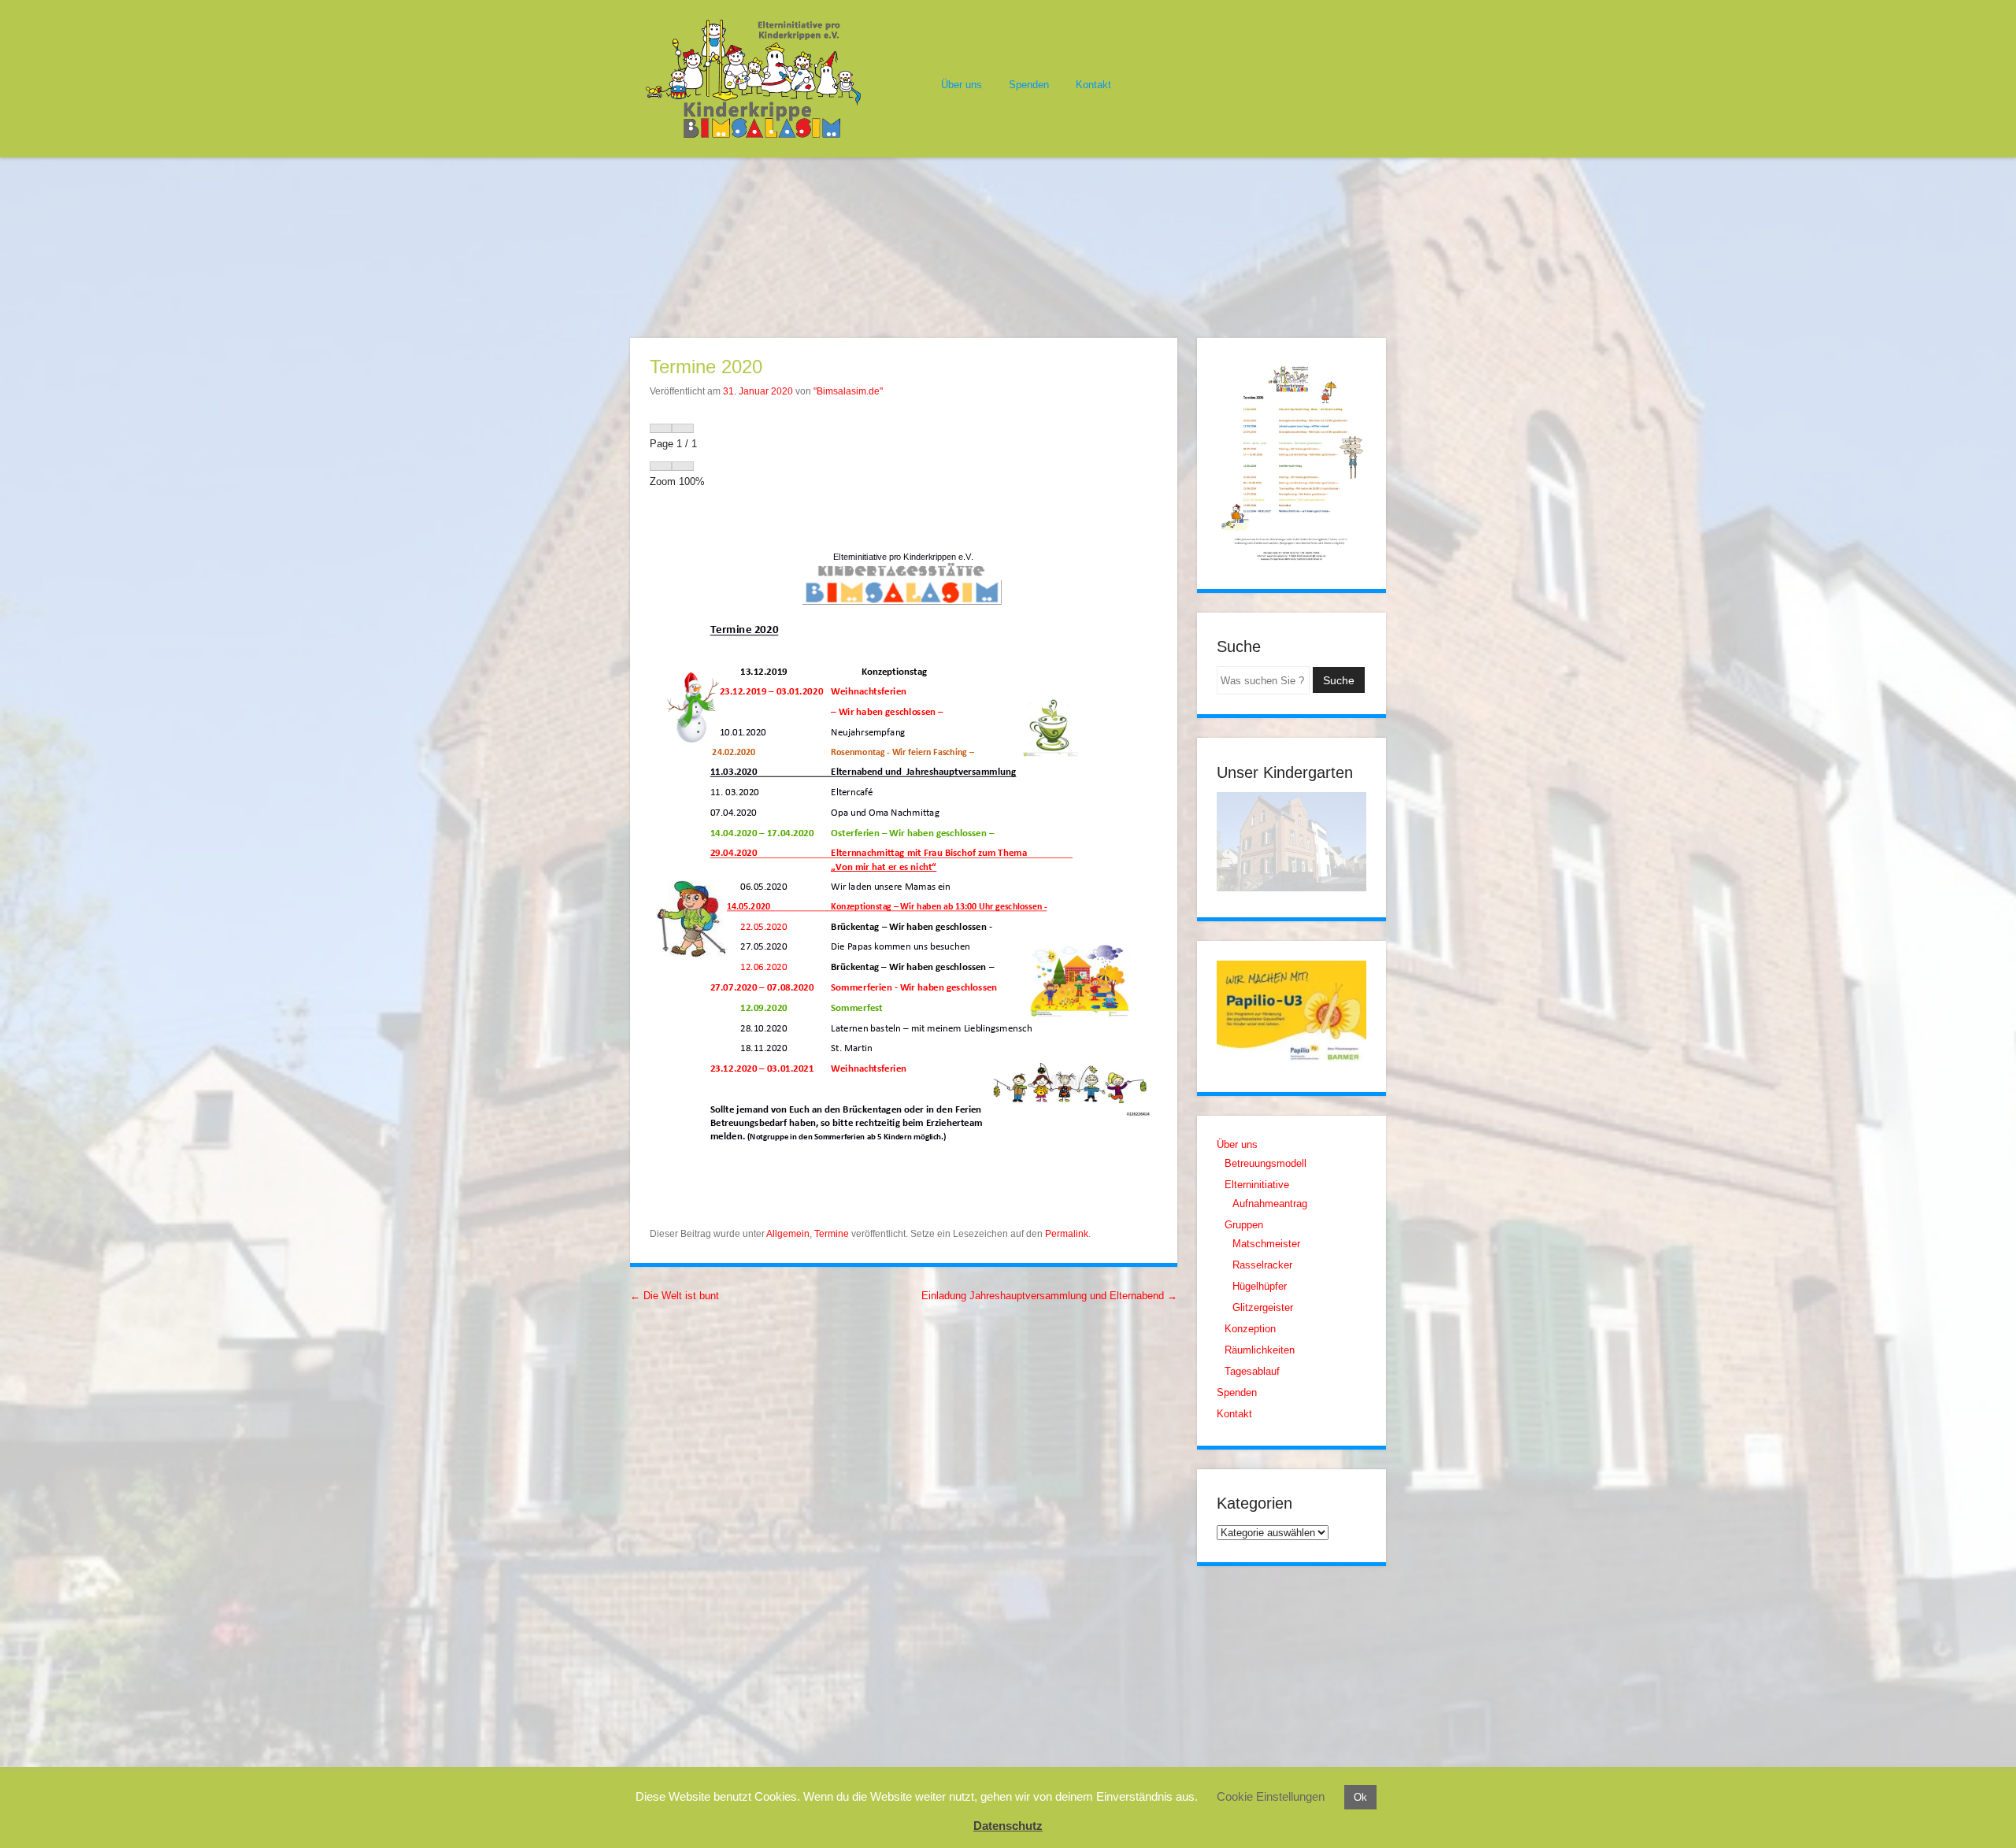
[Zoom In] (683, 466)
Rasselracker (1262, 1265)
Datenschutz (1008, 1826)
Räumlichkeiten (1260, 1350)
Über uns (962, 85)
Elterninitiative (1257, 1185)
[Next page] (683, 428)
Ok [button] (1360, 1797)
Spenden (1029, 85)
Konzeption (1250, 1329)
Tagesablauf (1252, 1371)
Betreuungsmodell (1266, 1163)
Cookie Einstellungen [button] (1271, 1796)
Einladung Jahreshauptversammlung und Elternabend (1049, 1296)
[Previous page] (661, 428)
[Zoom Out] (661, 466)
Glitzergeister (1263, 1307)
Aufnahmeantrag (1270, 1204)
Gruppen (1244, 1225)
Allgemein (788, 1234)
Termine (832, 1234)
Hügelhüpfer (1260, 1286)
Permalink (1067, 1234)
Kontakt (1093, 85)
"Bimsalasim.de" (848, 391)
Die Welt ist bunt (674, 1296)
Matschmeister (1266, 1244)
